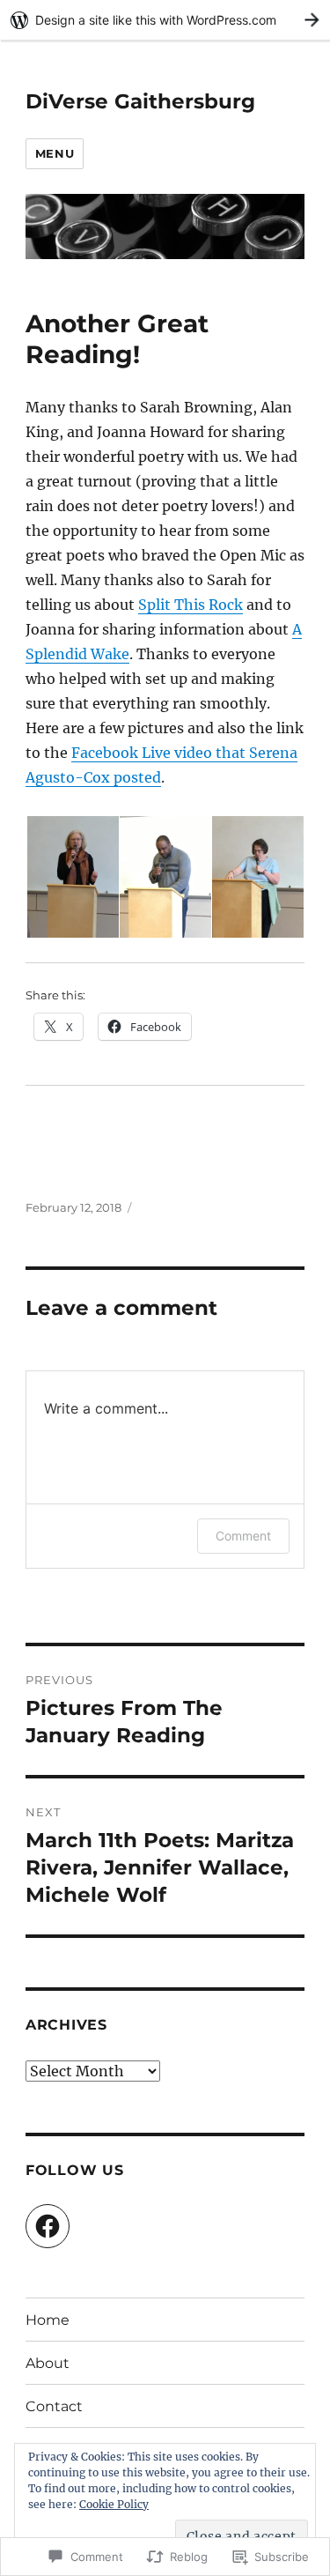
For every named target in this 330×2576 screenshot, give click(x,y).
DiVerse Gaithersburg (140, 101)
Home (48, 2320)
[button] (72, 877)
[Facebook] (48, 2226)
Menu (55, 153)
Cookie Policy (114, 2504)
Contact (54, 2406)
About (48, 2363)
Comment (243, 1536)
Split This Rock (191, 605)
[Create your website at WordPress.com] (165, 20)
